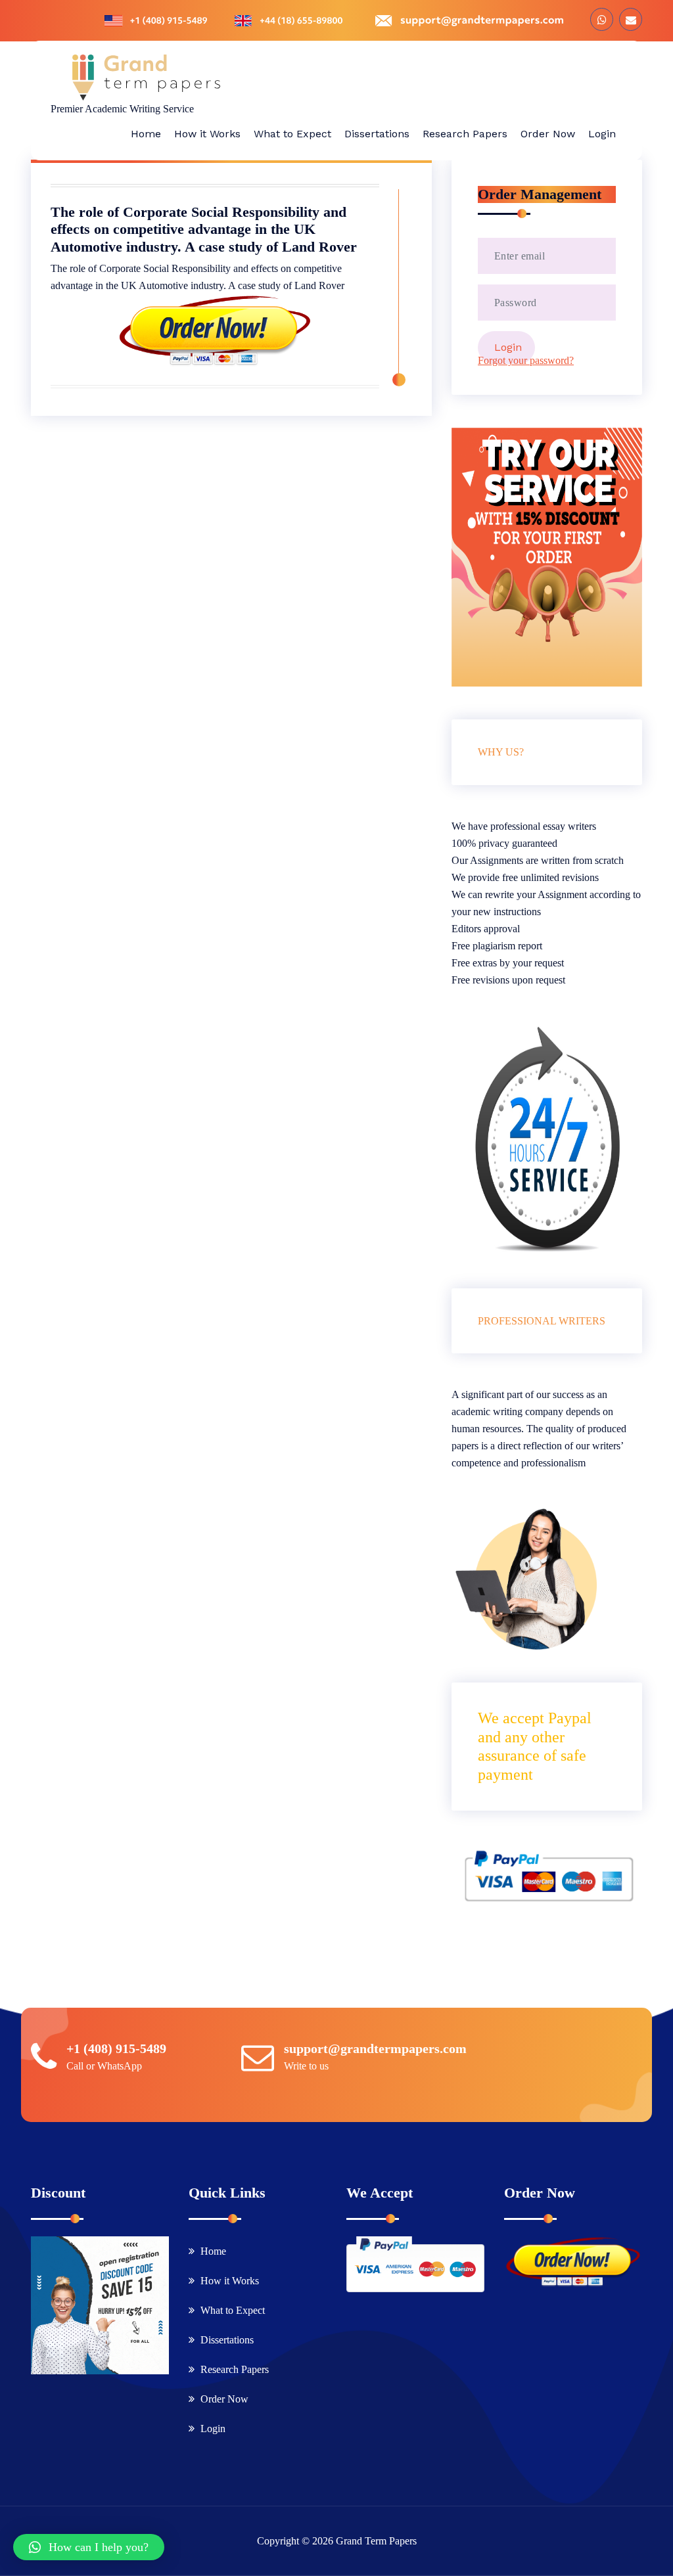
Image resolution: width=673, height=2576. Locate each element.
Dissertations (227, 2340)
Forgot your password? (526, 360)
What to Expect (233, 2310)
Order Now (224, 2399)
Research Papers (235, 2369)
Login (213, 2429)
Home (213, 2251)
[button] (89, 2547)
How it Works (230, 2281)
